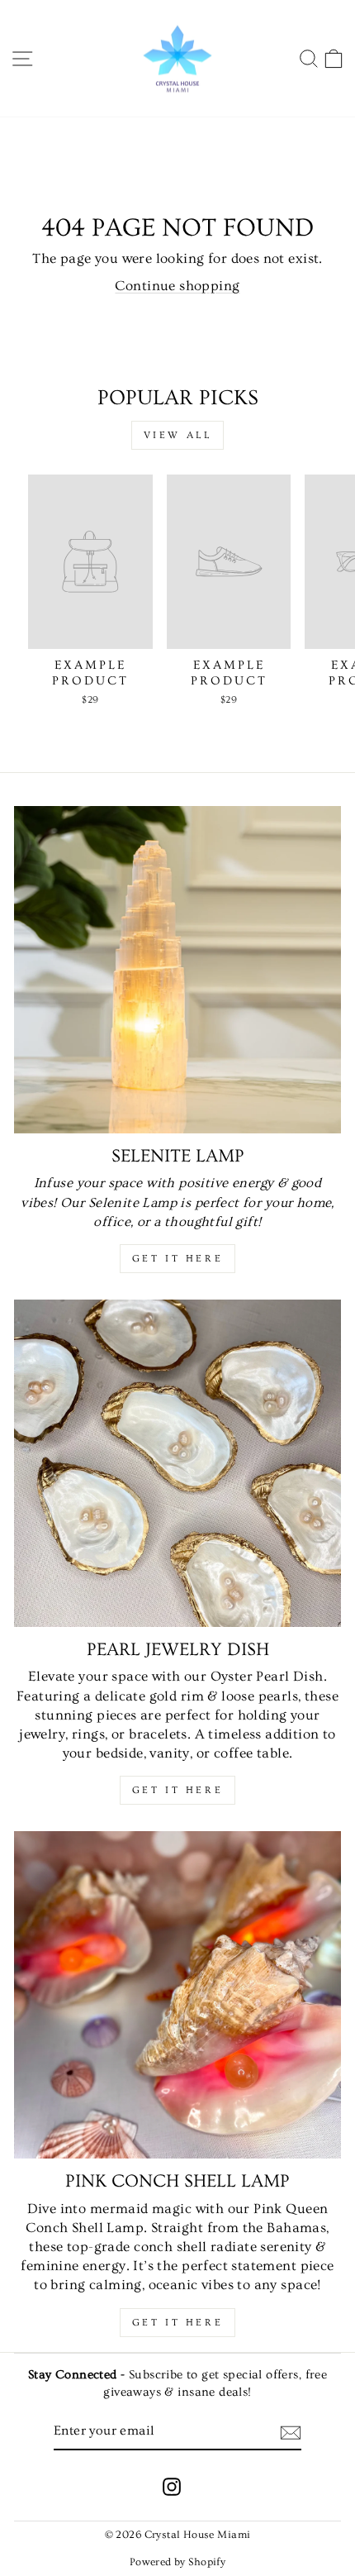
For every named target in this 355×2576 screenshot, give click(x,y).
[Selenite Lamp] (177, 970)
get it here (178, 1790)
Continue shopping (177, 286)
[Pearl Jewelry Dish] (177, 1463)
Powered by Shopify (177, 2562)
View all (178, 435)
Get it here (178, 1259)
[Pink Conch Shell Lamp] (177, 1995)
